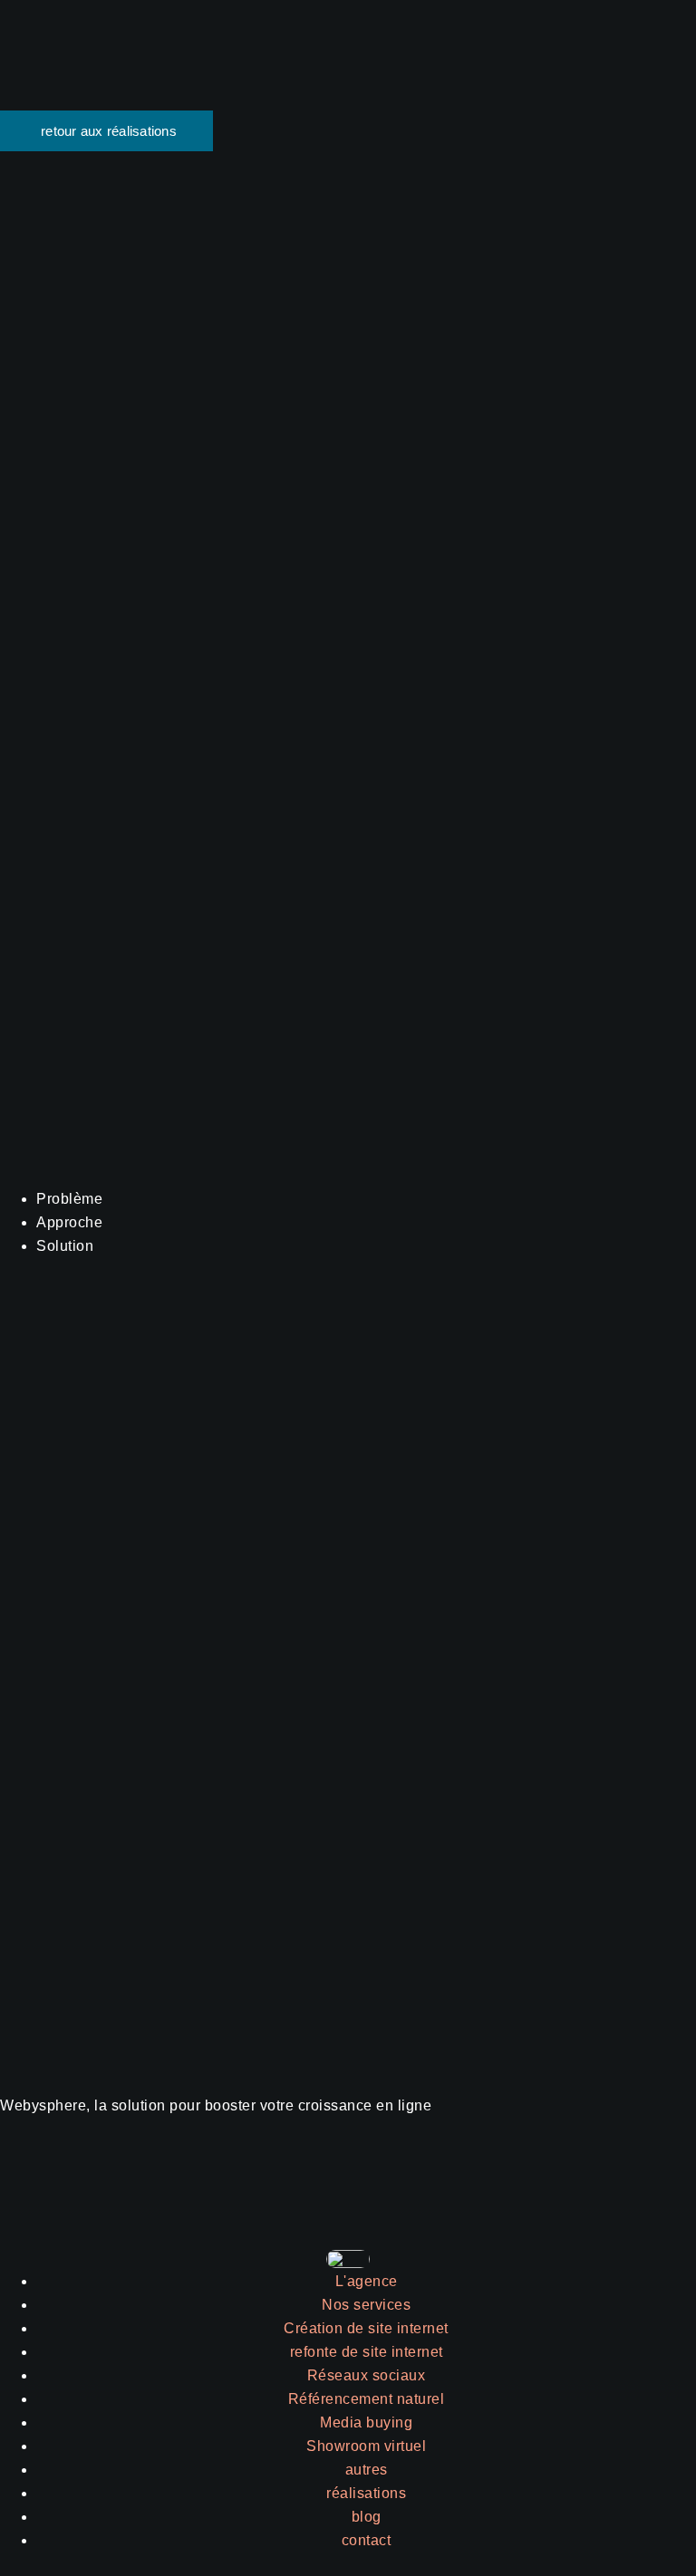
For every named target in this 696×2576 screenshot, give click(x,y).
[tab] (366, 1199)
